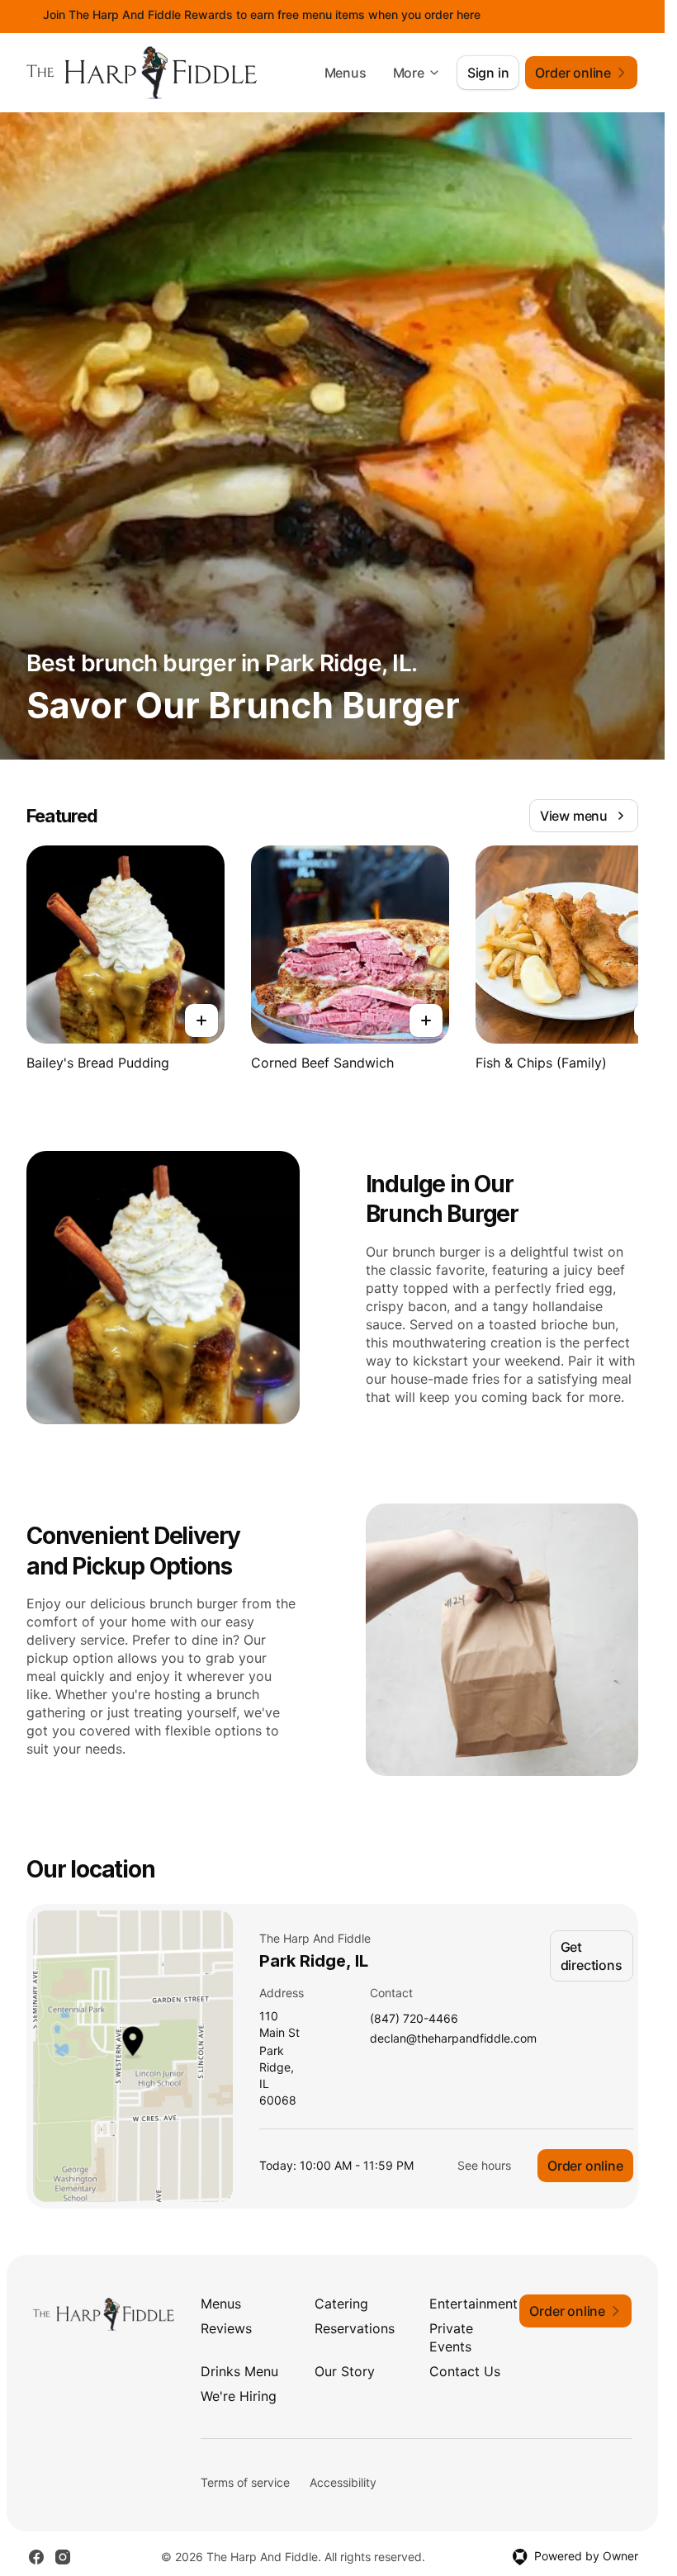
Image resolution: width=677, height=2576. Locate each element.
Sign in (488, 73)
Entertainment (473, 2304)
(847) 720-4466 (414, 2019)
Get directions (592, 1956)
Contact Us (465, 2371)
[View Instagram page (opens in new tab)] (63, 2557)
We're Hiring (239, 2396)
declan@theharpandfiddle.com (453, 2039)
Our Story (345, 2371)
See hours (484, 2165)
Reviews (226, 2328)
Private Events (451, 2337)
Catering (341, 2304)
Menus (346, 73)
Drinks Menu (239, 2371)
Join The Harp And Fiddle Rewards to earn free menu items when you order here (262, 14)
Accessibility (343, 2482)
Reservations (355, 2328)
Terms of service (245, 2482)
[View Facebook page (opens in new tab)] (36, 2557)
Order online (585, 2166)
